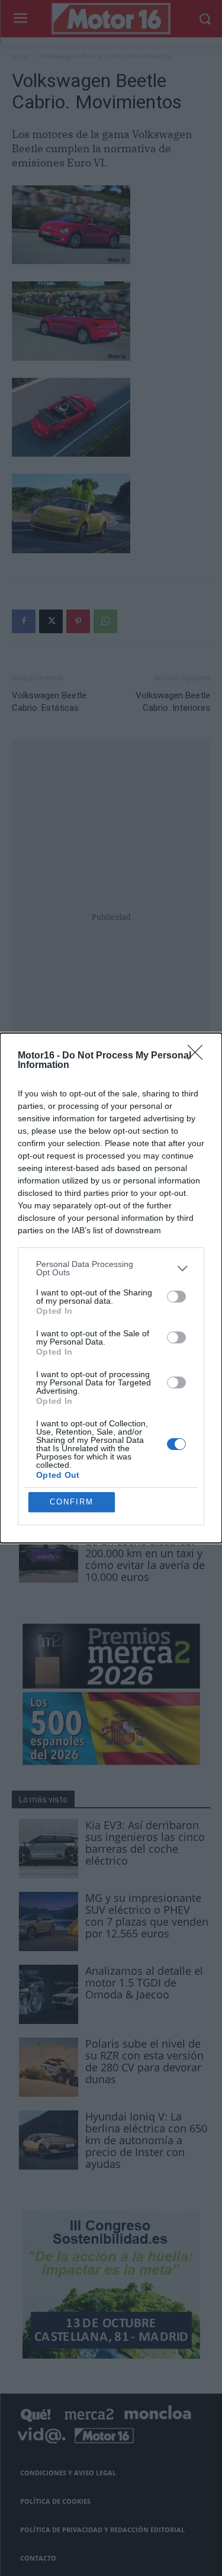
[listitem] (111, 1268)
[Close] (199, 1056)
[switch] (176, 1297)
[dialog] (111, 1288)
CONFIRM (72, 1502)
